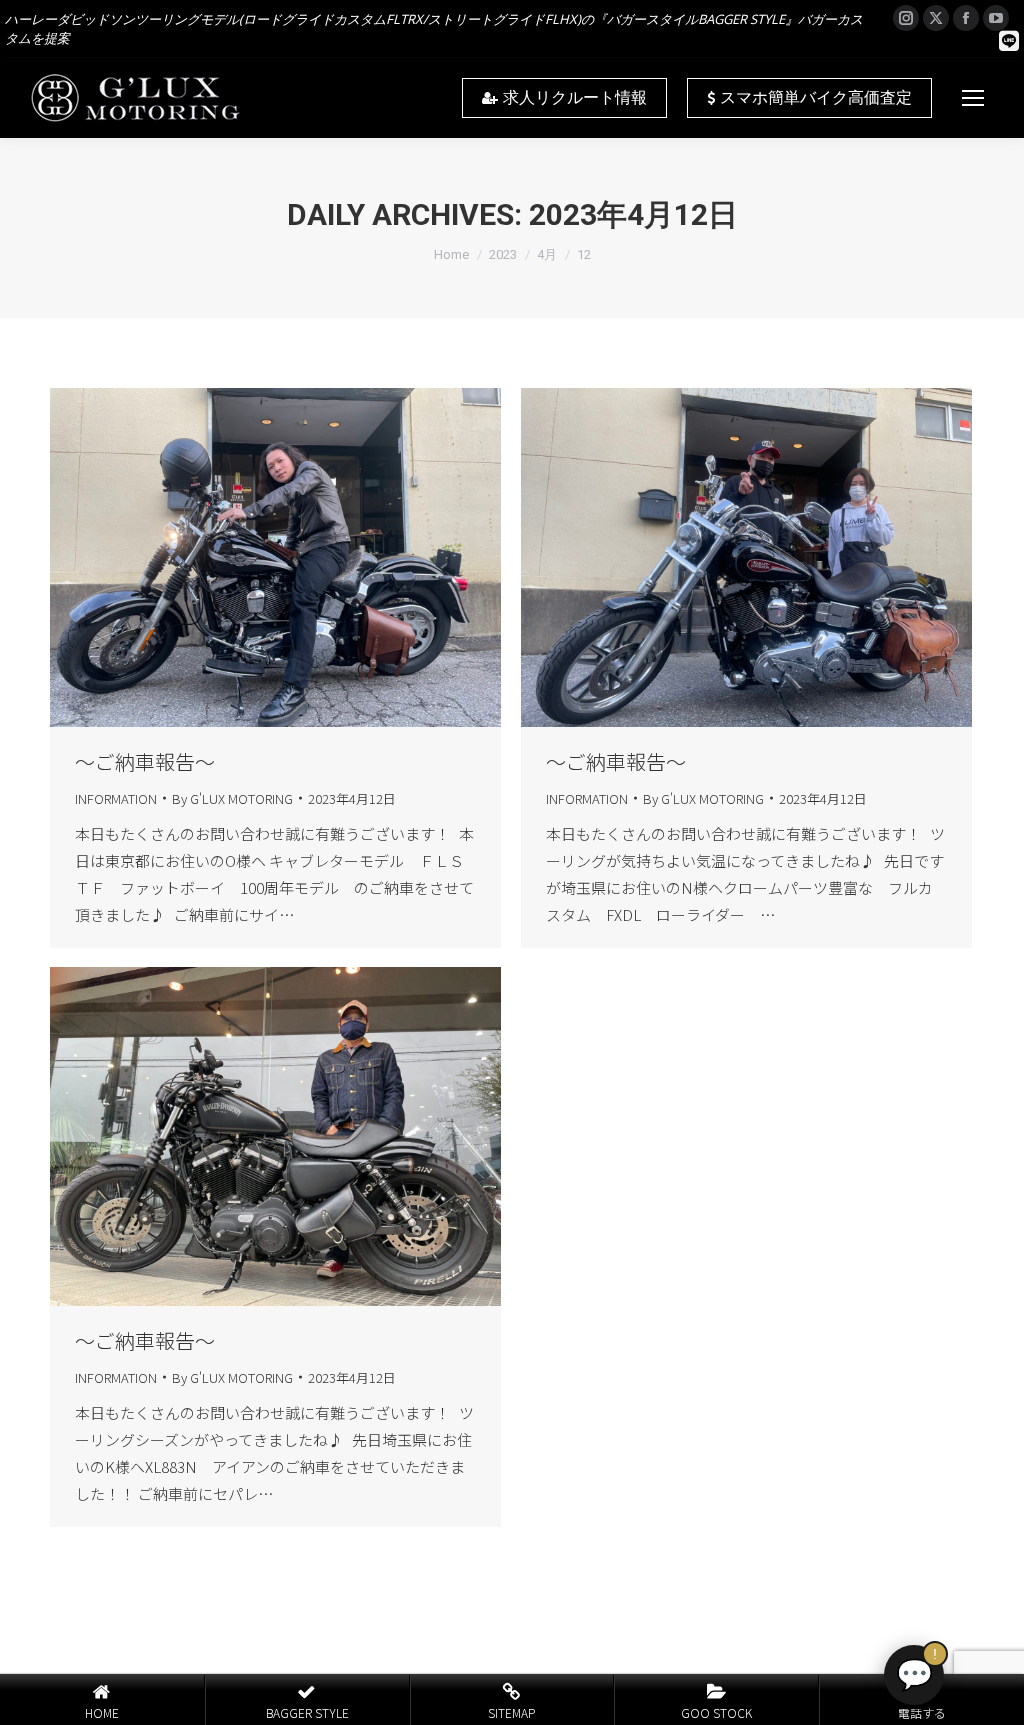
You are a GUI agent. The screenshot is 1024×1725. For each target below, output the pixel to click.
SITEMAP (511, 1712)
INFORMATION (116, 798)
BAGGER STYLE (307, 1712)
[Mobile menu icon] (973, 98)
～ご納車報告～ (145, 761)
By (232, 798)
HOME (102, 1712)
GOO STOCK (716, 1712)
